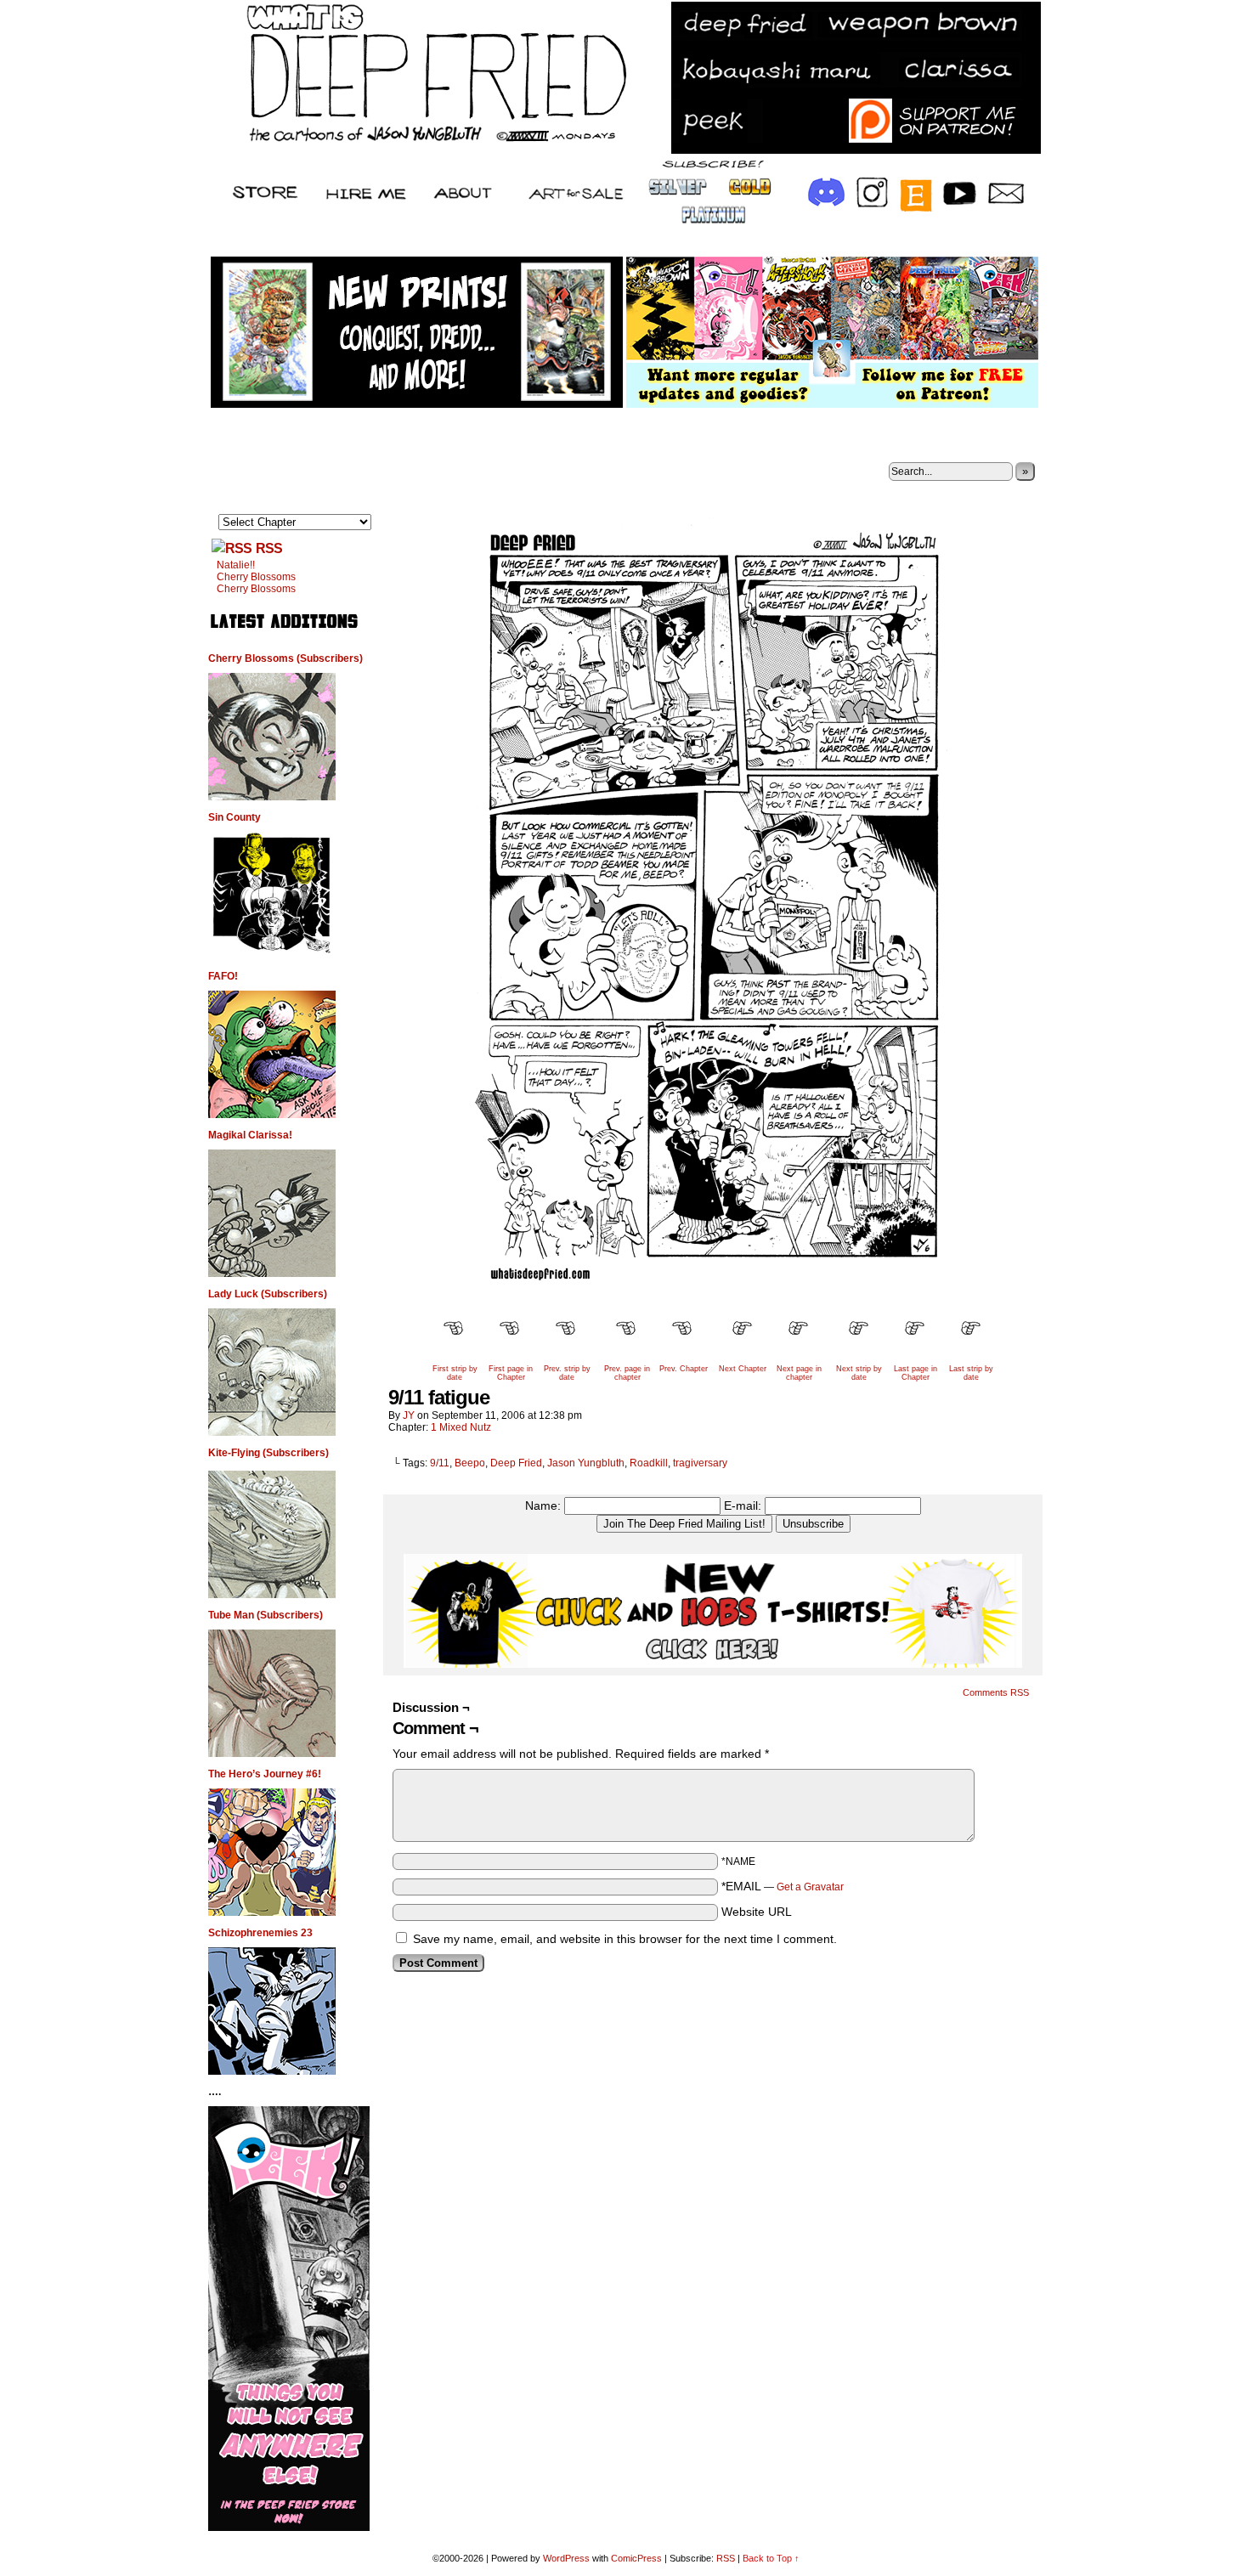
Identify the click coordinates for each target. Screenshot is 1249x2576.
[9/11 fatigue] (713, 1301)
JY (409, 1415)
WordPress (566, 2558)
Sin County (235, 817)
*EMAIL (783, 1886)
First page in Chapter (511, 1373)
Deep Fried (516, 1463)
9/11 (440, 1463)
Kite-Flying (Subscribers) (268, 1453)
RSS (269, 548)
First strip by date (455, 1373)
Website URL (757, 1912)
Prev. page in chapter (627, 1373)
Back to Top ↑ (771, 2558)
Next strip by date (859, 1373)
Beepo (470, 1463)
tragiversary (700, 1463)
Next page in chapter (799, 1373)
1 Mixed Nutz (461, 1427)
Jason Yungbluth (586, 1463)
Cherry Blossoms (256, 577)
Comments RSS (996, 1692)
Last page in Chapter (916, 1373)
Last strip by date (971, 1373)
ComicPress (636, 2558)
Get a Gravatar (810, 1887)
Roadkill (649, 1463)
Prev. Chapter (684, 1369)
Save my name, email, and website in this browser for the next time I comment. (625, 1939)
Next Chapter (743, 1369)
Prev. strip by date (567, 1373)
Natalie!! (236, 565)
